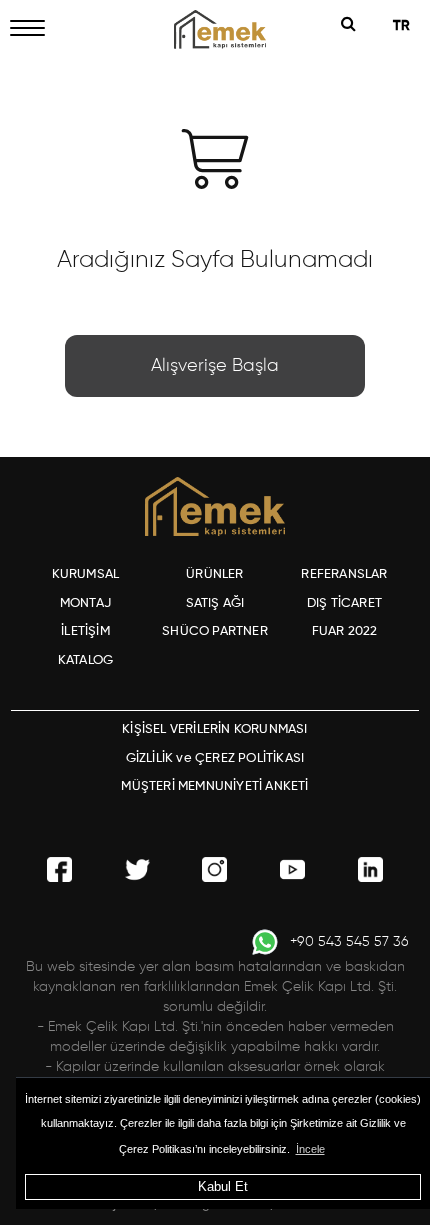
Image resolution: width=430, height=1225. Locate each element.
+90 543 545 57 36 (349, 942)
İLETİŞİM (85, 631)
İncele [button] (310, 1149)
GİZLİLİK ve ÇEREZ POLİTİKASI (215, 758)
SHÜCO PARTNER (215, 631)
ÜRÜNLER (214, 574)
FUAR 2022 (345, 631)
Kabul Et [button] (223, 1186)
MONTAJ (85, 603)
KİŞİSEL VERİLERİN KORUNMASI (214, 729)
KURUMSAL (86, 574)
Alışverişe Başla (215, 366)
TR (403, 26)
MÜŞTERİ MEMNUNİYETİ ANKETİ (214, 786)
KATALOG (85, 660)
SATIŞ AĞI (215, 603)
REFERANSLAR (344, 574)
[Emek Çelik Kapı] (215, 29)
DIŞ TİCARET (344, 603)
